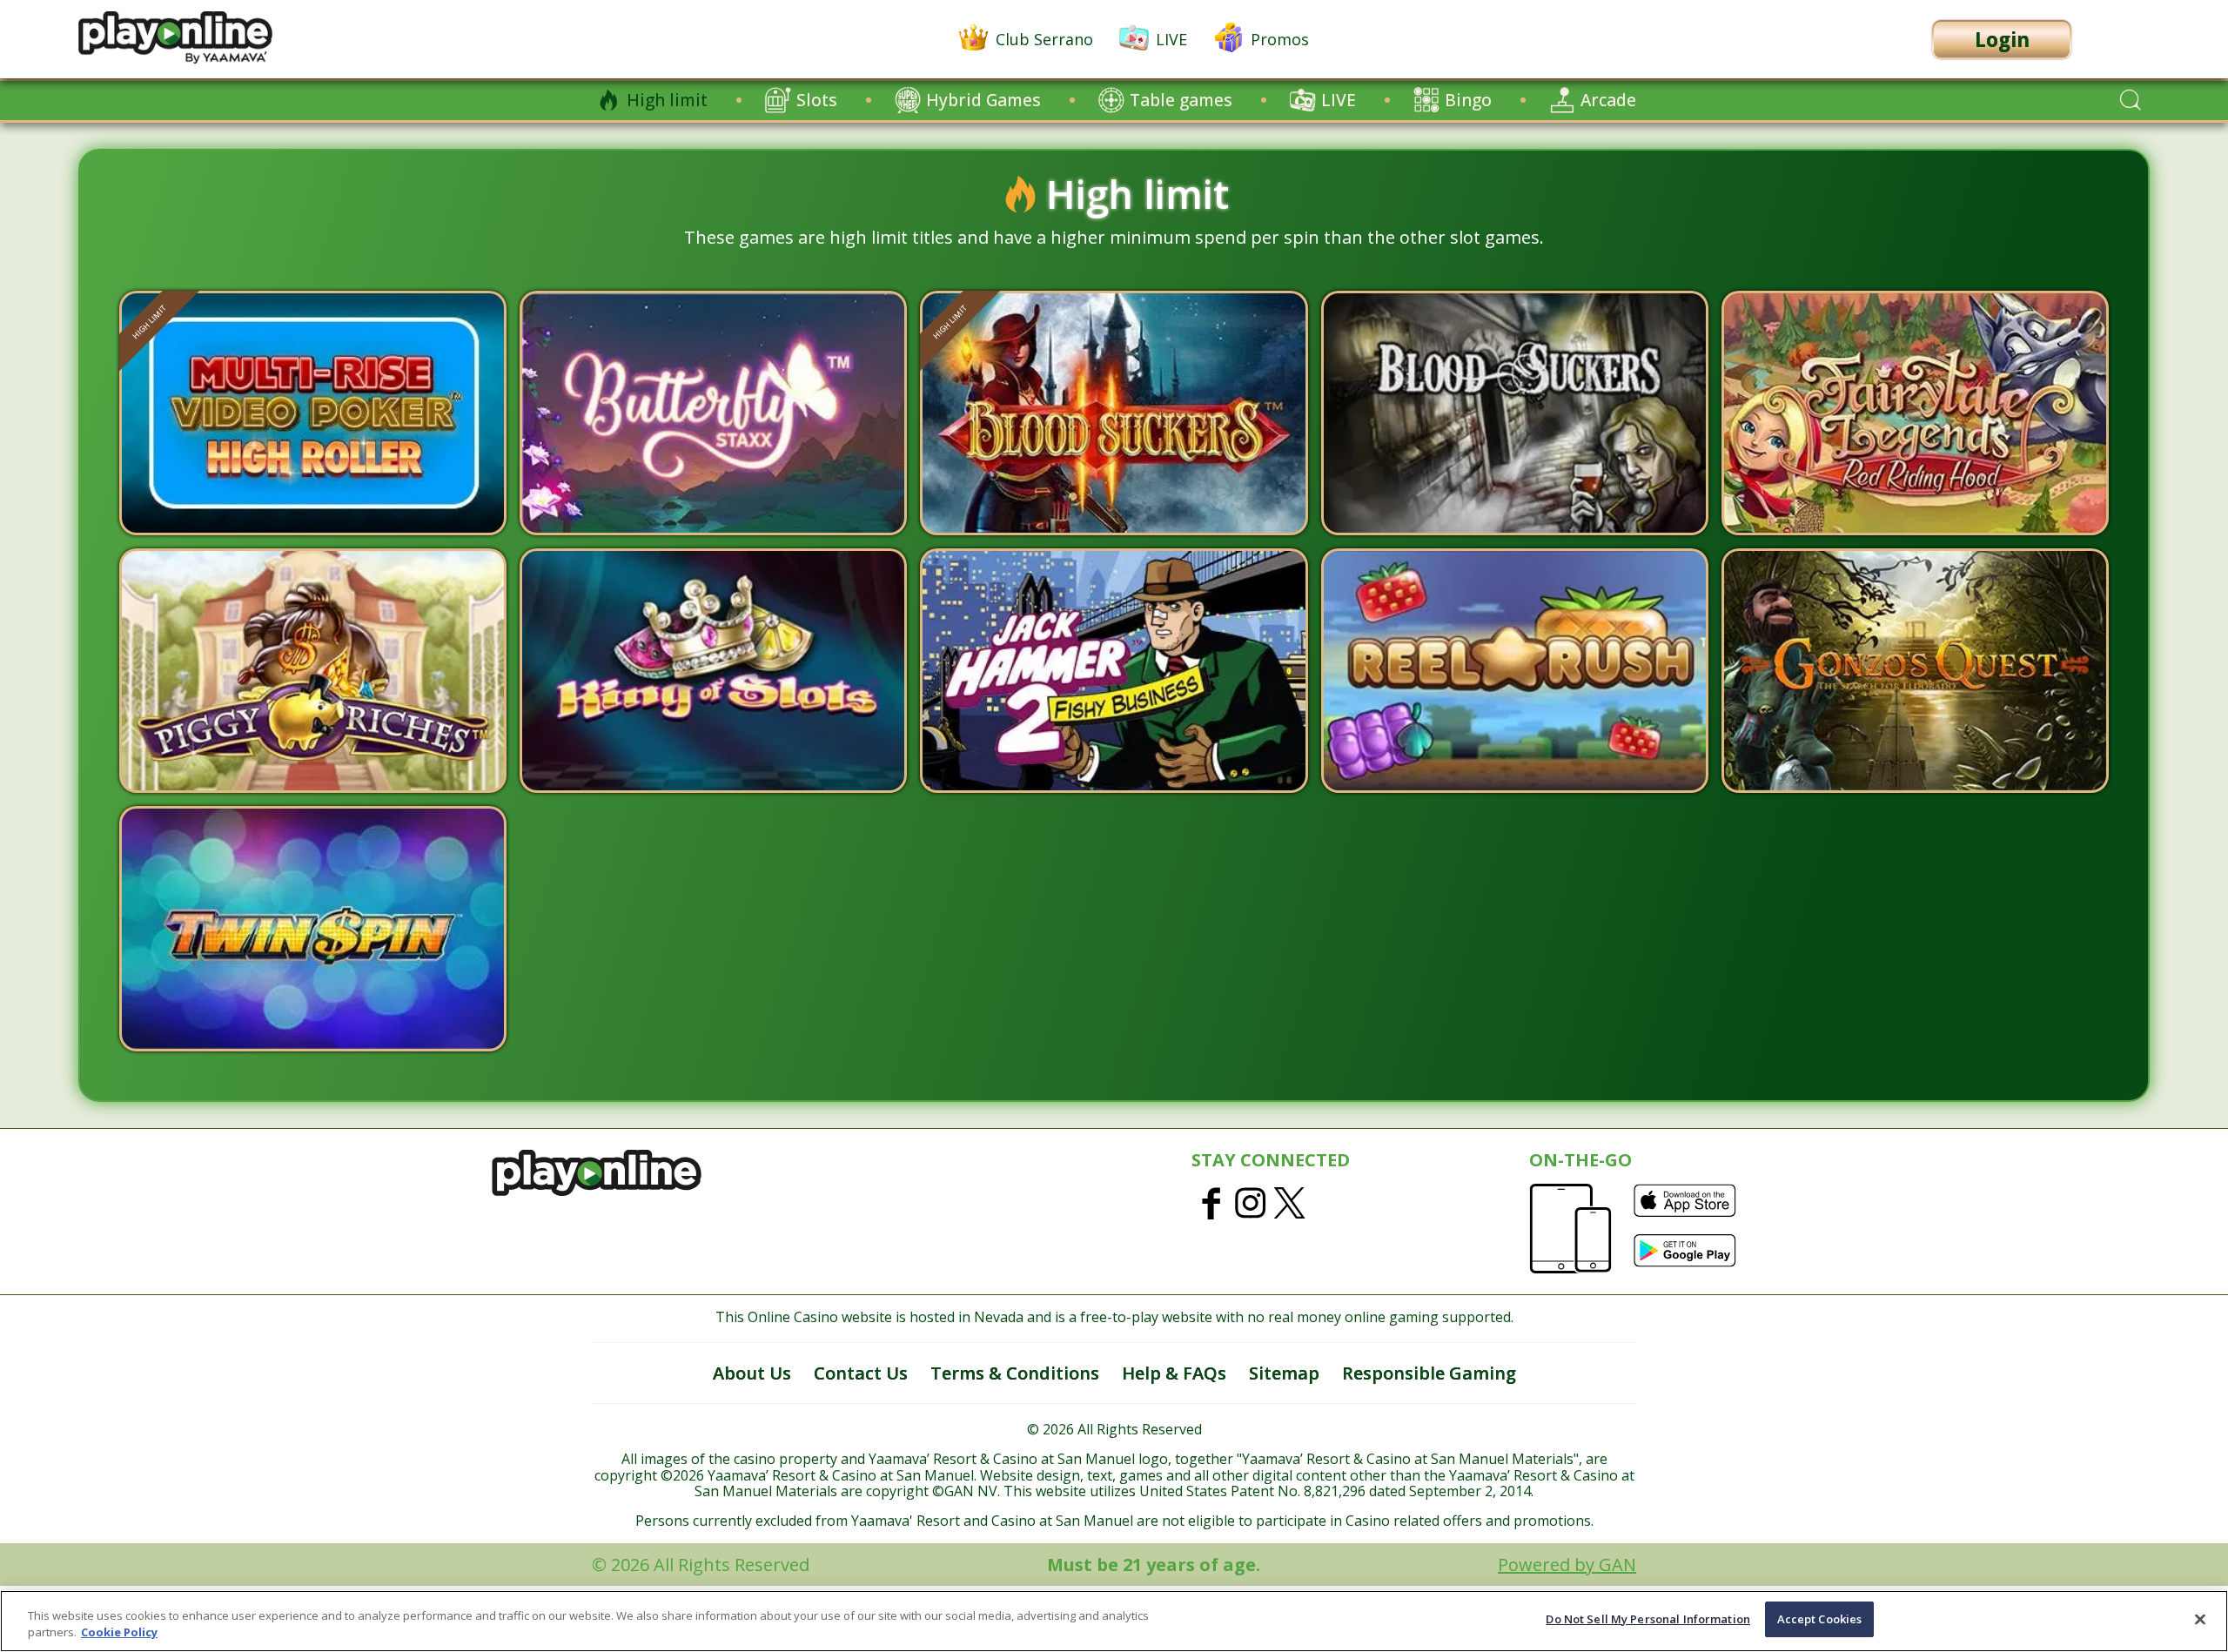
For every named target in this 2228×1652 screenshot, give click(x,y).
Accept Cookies (1820, 1619)
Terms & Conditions (1015, 1373)
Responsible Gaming (1429, 1373)
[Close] (2200, 1619)
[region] (1114, 1621)
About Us (752, 1373)
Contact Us (861, 1373)
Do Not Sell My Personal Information (1648, 1619)
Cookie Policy (119, 1633)
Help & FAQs (1174, 1373)
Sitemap (1284, 1373)
